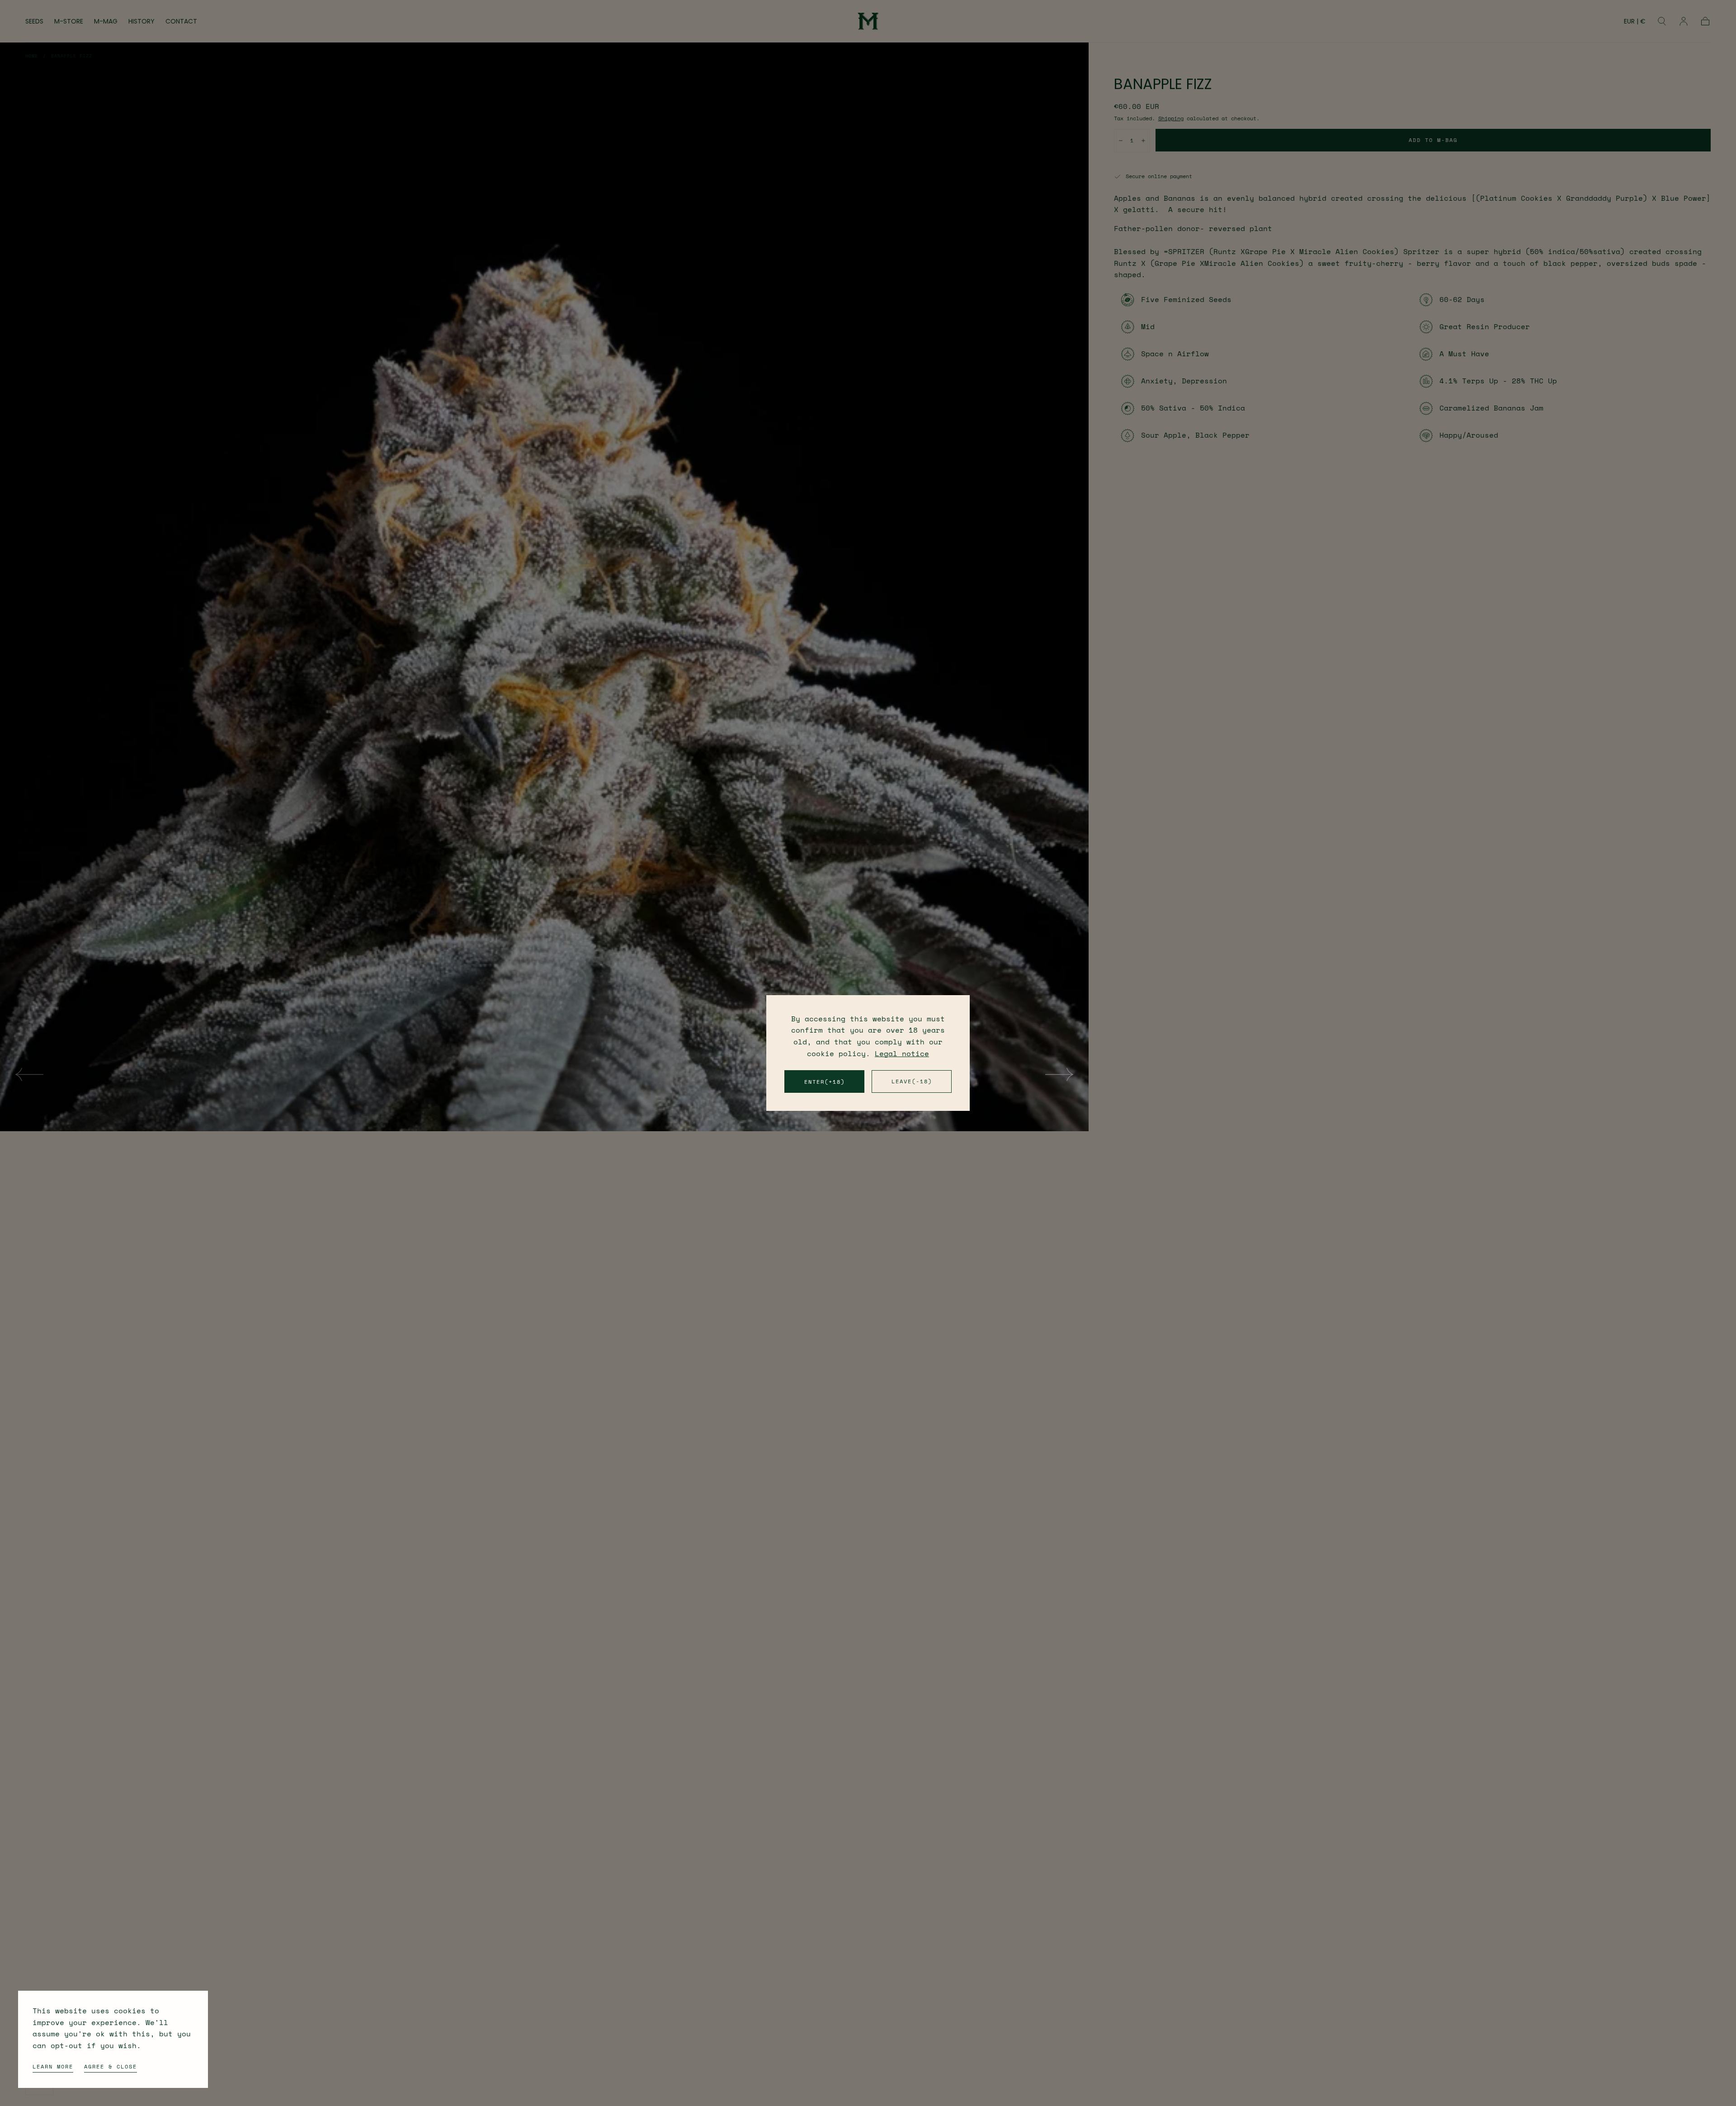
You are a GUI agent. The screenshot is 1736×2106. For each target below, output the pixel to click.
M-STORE (69, 22)
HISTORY (142, 22)
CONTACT (181, 22)
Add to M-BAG (1433, 140)
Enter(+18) (825, 1082)
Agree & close (111, 2066)
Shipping (1171, 118)
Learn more (53, 2066)
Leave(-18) (912, 1081)
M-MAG (106, 22)
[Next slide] (1060, 1074)
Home (32, 56)
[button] (1635, 23)
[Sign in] (1684, 21)
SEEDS (34, 22)
